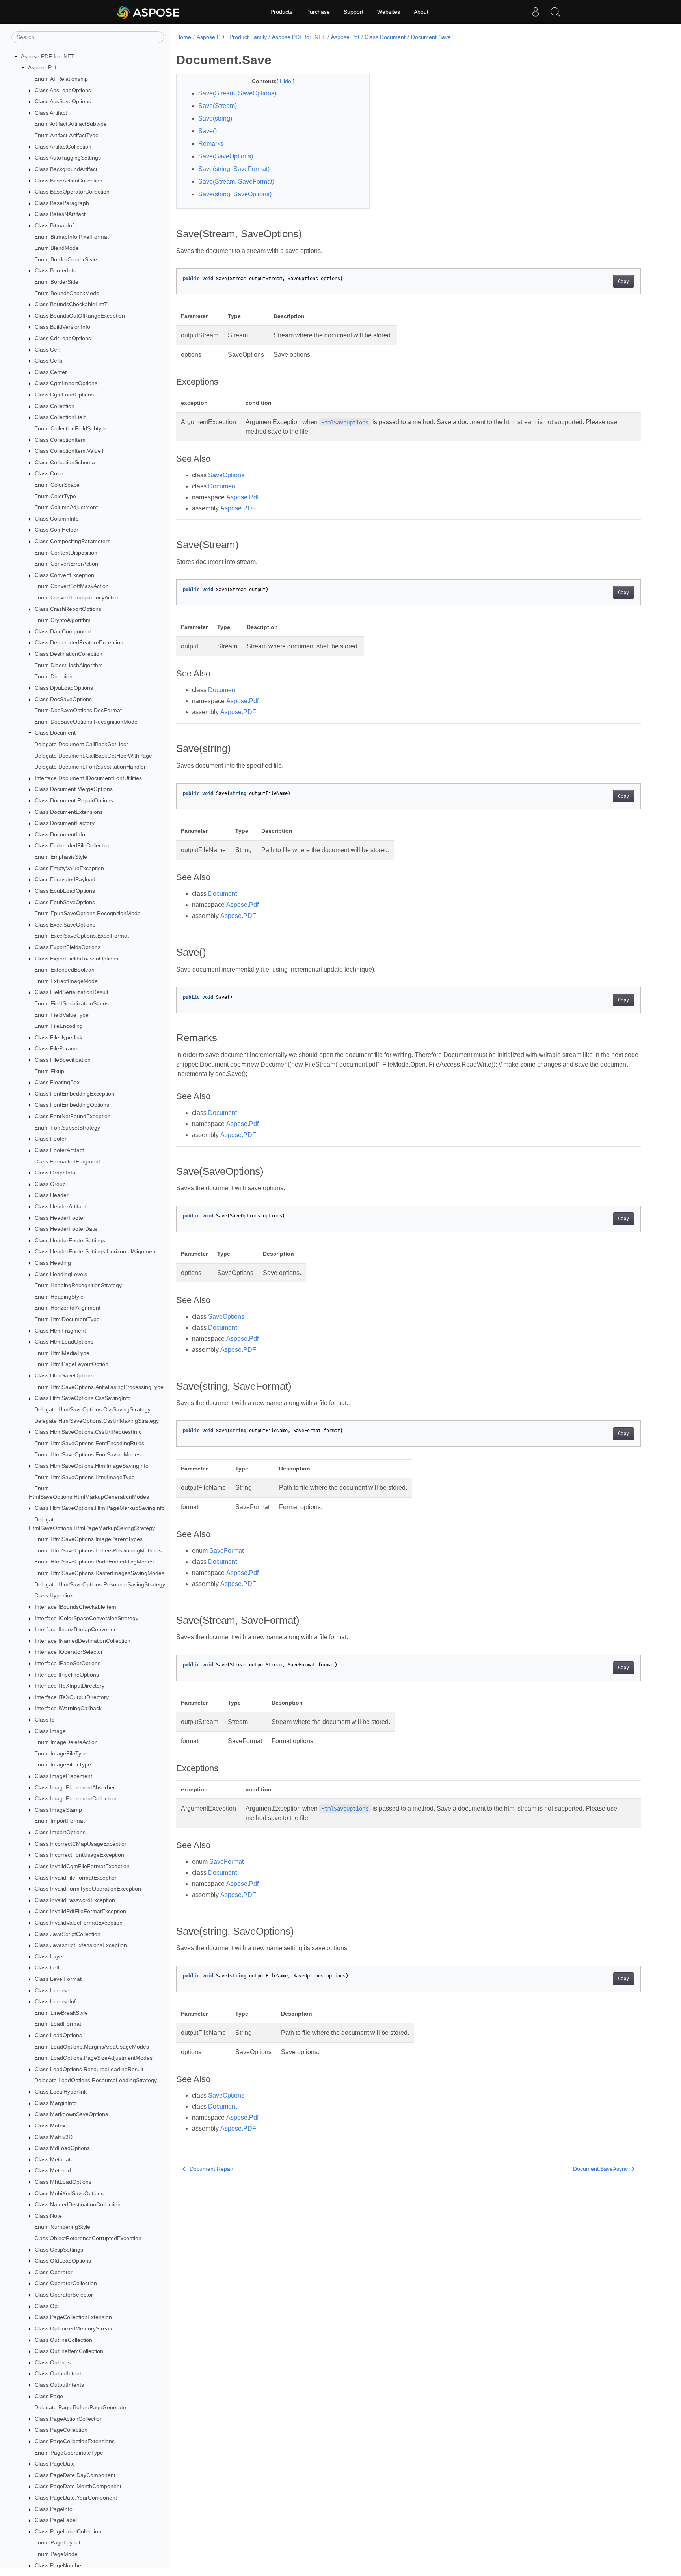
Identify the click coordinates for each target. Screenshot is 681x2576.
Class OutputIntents (59, 2385)
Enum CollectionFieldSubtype (71, 428)
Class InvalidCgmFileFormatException (82, 1866)
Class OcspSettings (59, 2250)
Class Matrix (50, 2126)
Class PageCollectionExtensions (75, 2441)
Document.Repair (211, 2169)
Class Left (47, 1968)
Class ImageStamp (58, 1810)
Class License (52, 1990)
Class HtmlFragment (60, 1331)
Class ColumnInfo (57, 519)
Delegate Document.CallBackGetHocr (81, 744)
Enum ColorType (55, 496)
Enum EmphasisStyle (61, 857)
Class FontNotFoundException (73, 1116)
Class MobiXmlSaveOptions (69, 2193)
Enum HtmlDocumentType (67, 1319)
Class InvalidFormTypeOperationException (88, 1889)
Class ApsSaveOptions (63, 101)
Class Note (48, 2216)
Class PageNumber (59, 2565)
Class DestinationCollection (69, 654)
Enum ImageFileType (61, 1753)
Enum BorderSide (56, 282)
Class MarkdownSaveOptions (71, 2114)
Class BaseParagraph (62, 203)
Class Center (51, 372)
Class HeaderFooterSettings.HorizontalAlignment (96, 1252)
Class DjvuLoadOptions (64, 688)
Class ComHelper (57, 530)
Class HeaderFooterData (66, 1229)
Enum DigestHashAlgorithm (69, 665)
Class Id (45, 1720)
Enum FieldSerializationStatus (72, 1003)
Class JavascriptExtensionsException (81, 1945)
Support (354, 12)
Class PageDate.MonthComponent (78, 2487)
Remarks (211, 144)
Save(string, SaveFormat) (234, 169)
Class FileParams (57, 1049)
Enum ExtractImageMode (66, 981)
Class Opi (47, 2306)
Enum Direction (53, 677)
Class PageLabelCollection (68, 2531)
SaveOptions (226, 475)
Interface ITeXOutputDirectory (72, 1697)
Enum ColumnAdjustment (66, 507)
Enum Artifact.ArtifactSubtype (71, 124)
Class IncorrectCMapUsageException (81, 1844)
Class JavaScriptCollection (68, 1934)
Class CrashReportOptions (68, 609)
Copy (623, 281)
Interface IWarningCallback (68, 1709)
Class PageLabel (56, 2520)
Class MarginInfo (56, 2103)
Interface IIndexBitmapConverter (75, 1629)
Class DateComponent (63, 631)
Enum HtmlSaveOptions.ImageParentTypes (88, 1539)
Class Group (50, 1184)
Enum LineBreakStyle (61, 2013)
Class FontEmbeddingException (74, 1094)
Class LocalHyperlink (61, 2092)
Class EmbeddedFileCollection (73, 846)
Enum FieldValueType (61, 1015)
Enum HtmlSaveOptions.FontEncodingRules (89, 1443)
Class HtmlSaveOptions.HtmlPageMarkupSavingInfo (100, 1508)
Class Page (49, 2396)
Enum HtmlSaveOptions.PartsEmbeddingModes (94, 1562)
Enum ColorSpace (57, 485)
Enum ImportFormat (60, 1821)
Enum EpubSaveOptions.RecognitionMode (87, 913)
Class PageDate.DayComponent (75, 2475)
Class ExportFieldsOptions (68, 947)
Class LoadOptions (58, 2035)
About (421, 12)
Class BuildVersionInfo (62, 327)
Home (184, 37)
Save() (207, 131)
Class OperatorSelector (64, 2295)
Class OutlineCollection (63, 2340)
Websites (389, 12)
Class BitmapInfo (56, 225)
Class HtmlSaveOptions (64, 1375)
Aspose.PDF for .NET (48, 56)
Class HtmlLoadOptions (64, 1342)
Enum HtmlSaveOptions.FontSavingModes (87, 1455)
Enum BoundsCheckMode (67, 293)
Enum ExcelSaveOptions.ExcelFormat (82, 936)
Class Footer (51, 1139)
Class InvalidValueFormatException (79, 1923)
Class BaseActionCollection (69, 181)
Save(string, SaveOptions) (235, 194)
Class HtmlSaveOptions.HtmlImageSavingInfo (92, 1466)
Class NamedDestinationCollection (78, 2204)
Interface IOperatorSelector (69, 1652)
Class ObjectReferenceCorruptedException (88, 2238)
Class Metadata (54, 2159)
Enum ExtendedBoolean (64, 970)
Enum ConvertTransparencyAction (77, 597)
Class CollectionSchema (65, 462)
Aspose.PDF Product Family (232, 37)
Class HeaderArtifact (60, 1206)
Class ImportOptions (60, 1832)
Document (222, 486)
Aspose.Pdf (42, 68)
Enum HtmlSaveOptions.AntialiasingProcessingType (99, 1387)
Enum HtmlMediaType (62, 1353)
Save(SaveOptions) (226, 156)
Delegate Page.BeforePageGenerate (80, 2407)
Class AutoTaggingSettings (68, 158)
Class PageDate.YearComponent (76, 2498)
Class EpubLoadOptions (65, 891)
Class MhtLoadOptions (63, 2182)
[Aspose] (148, 12)
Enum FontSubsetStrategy (67, 1128)
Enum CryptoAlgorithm (62, 620)
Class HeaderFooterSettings (70, 1240)
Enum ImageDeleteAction (66, 1742)
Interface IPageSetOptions (68, 1663)
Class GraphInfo (55, 1173)
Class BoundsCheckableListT (71, 304)
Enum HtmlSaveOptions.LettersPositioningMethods (98, 1550)
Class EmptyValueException (69, 868)
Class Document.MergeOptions (74, 789)
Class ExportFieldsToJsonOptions (76, 959)
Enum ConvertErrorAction (66, 564)
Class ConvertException (64, 575)
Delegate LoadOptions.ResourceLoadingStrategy (96, 2081)
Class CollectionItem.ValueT (70, 451)
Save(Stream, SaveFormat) (236, 181)
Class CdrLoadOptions (63, 338)
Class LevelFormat (58, 1979)
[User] (536, 12)
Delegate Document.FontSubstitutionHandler (90, 767)
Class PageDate (55, 2464)
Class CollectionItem (60, 440)
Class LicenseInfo (57, 2001)
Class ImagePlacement (63, 1776)
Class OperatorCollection (66, 2284)
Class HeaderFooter (60, 1218)
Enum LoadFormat (58, 2024)
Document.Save (431, 37)
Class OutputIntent (58, 2374)
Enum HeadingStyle (59, 1297)
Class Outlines (53, 2362)
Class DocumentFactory (65, 823)
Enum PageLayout (57, 2543)
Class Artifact (51, 113)
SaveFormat (226, 1551)
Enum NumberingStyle (62, 2227)
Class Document (55, 733)
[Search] (555, 12)
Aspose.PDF (238, 508)
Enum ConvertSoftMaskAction (72, 586)
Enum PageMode (56, 2554)
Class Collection (55, 406)
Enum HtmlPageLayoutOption (71, 1364)
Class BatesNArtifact (60, 214)
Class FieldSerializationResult (72, 992)
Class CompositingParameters (73, 541)
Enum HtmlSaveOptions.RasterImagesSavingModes (99, 1573)
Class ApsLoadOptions (63, 90)
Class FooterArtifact (59, 1150)
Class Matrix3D (54, 2137)
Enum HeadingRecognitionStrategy (78, 1285)
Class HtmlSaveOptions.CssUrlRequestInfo (88, 1432)
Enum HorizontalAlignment (67, 1308)
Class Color (49, 474)
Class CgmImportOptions (66, 383)
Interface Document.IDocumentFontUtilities (88, 778)
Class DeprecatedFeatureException (79, 643)
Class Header (52, 1195)
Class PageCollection (61, 2430)
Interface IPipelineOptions (67, 1675)
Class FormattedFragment (67, 1161)
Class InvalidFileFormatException (76, 1878)
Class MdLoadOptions (62, 2148)
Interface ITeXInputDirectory (70, 1686)
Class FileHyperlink (59, 1037)
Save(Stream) (218, 106)
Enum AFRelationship (61, 79)
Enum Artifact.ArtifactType (66, 135)
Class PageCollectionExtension (73, 2317)
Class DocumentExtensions (69, 812)
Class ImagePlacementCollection (76, 1798)
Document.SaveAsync (600, 2169)
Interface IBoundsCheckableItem (75, 1607)
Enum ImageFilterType (63, 1765)
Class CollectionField (61, 417)
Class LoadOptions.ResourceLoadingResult (89, 2069)
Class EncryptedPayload (65, 879)
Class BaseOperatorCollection (72, 192)
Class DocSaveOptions (63, 699)
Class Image (50, 1731)
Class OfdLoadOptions (63, 2261)
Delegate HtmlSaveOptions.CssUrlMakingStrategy (97, 1421)
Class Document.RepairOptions (74, 800)
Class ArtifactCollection (63, 147)
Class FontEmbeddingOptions (72, 1105)
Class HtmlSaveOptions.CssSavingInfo (83, 1398)
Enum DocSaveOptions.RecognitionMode (86, 722)
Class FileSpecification (63, 1060)
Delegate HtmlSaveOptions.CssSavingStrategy (92, 1409)
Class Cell (47, 350)
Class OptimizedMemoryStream (74, 2328)
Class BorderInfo (56, 271)
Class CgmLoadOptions (64, 395)
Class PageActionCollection (69, 2419)
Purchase (318, 12)
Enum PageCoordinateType (69, 2453)
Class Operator (54, 2272)
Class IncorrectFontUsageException (79, 1855)
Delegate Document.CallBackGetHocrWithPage (93, 756)
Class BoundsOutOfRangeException (80, 316)
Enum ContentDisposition (66, 553)
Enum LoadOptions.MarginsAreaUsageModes (92, 2047)
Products (281, 12)
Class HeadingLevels (61, 1274)
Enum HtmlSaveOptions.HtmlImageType (85, 1477)
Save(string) (215, 118)
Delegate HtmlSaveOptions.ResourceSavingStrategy (100, 1584)
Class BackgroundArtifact (66, 169)
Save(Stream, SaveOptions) (237, 93)
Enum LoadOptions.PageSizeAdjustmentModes (93, 2058)
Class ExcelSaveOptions (65, 925)
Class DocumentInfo (60, 834)
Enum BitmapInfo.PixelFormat (72, 237)
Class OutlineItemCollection (69, 2351)
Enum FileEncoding (59, 1026)
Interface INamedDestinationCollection (83, 1641)
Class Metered (53, 2171)
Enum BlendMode (57, 248)
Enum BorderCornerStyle (66, 259)
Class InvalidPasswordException (75, 1900)
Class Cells (48, 361)
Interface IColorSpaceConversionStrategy (87, 1618)
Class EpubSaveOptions (65, 902)
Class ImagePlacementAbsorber (75, 1787)
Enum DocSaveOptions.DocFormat (78, 710)
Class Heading (53, 1263)
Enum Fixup (49, 1071)
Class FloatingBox (57, 1082)
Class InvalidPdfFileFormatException (80, 1912)
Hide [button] (286, 81)
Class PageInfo (54, 2509)
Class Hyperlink (54, 1595)
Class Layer (49, 1956)
